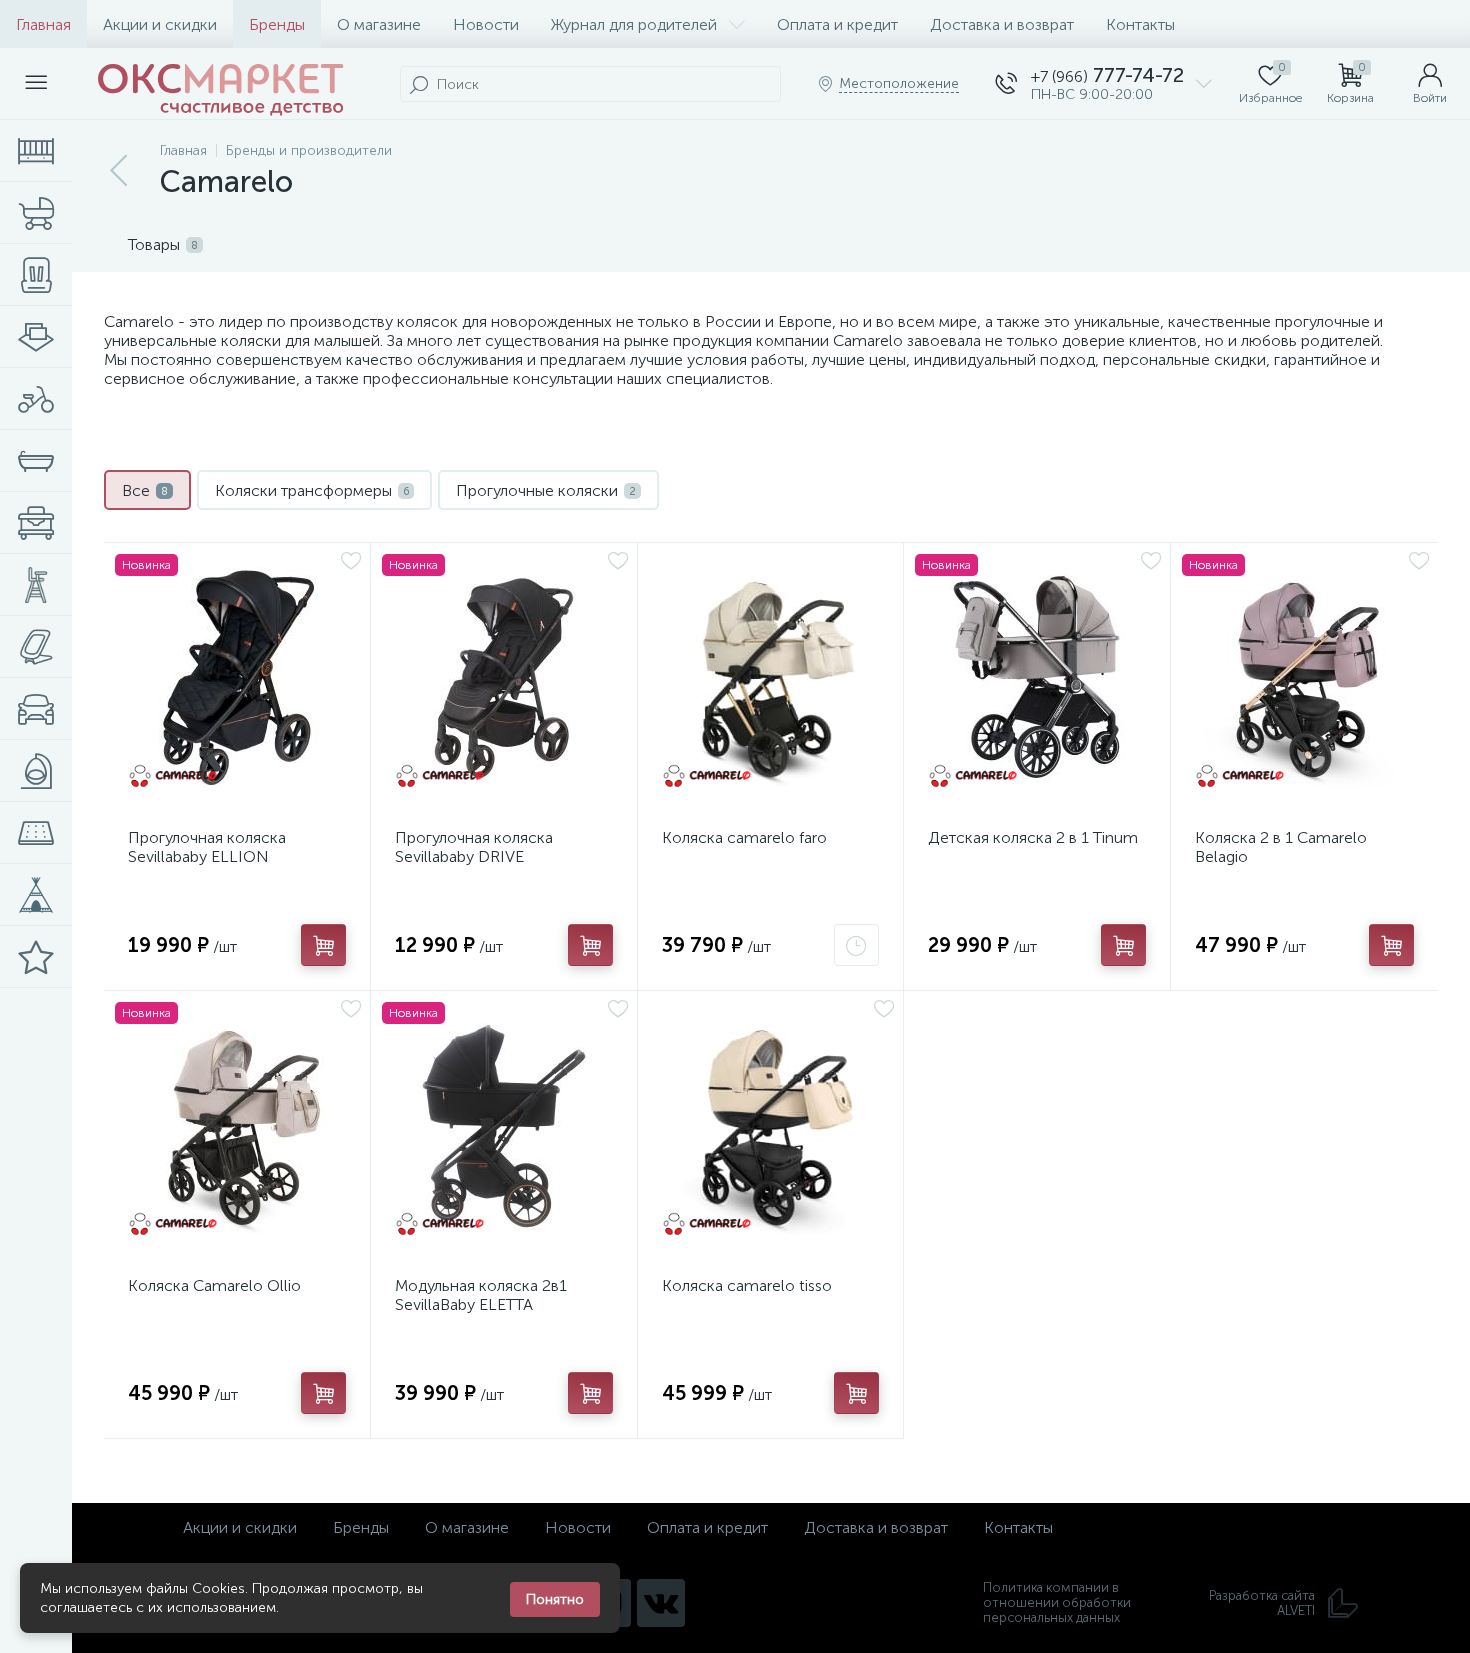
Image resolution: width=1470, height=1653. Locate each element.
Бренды (277, 24)
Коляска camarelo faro (744, 837)
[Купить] (323, 945)
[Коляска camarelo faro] (771, 678)
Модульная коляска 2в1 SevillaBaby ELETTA (481, 1295)
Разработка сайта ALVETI (1262, 1603)
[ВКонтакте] (661, 1603)
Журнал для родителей (634, 24)
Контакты (1140, 24)
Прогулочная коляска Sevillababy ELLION (207, 847)
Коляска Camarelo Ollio (214, 1285)
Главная (43, 24)
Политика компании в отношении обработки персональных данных (1057, 1602)
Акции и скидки (160, 24)
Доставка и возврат (1002, 24)
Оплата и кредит (837, 24)
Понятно (555, 1599)
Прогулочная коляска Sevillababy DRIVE (474, 847)
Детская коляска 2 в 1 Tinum (1033, 837)
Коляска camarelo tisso (747, 1285)
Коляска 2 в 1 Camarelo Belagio (1281, 847)
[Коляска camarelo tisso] (771, 1126)
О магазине (379, 24)
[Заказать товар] (856, 945)
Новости (486, 24)
